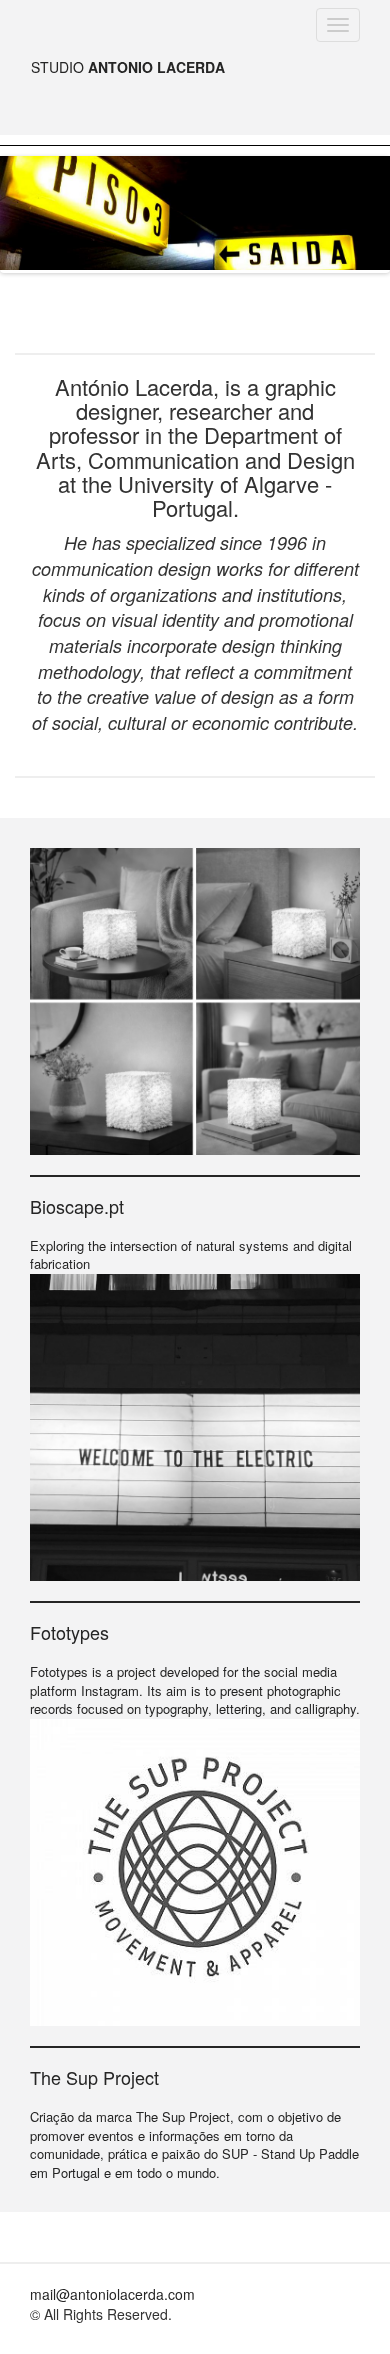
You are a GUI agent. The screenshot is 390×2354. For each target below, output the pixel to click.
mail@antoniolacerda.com (112, 2294)
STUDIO (128, 67)
